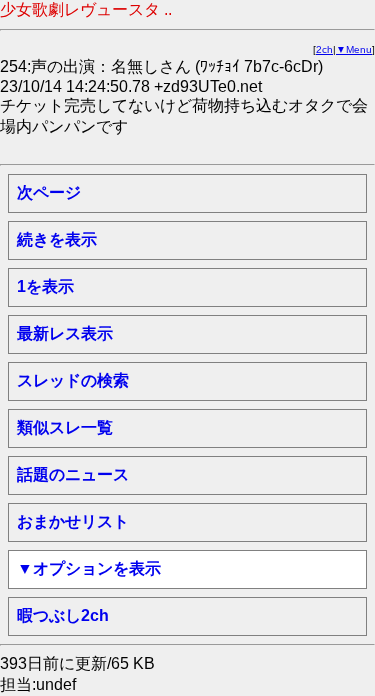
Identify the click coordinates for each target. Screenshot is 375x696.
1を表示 (45, 286)
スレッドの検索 (73, 380)
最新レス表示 (65, 333)
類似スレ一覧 (65, 427)
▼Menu (354, 49)
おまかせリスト (73, 521)
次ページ (49, 192)
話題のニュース (73, 474)
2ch (324, 49)
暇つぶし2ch (63, 615)
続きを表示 (57, 239)
